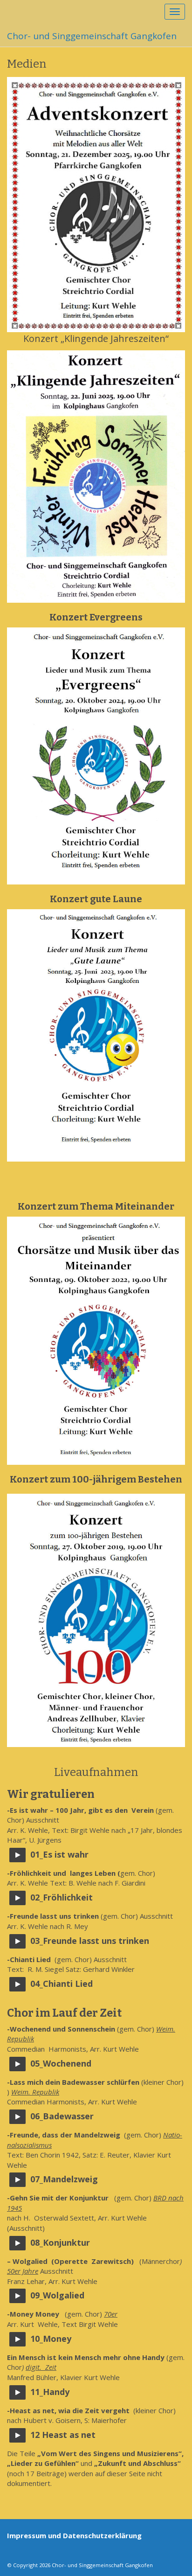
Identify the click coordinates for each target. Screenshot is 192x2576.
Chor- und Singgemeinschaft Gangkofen (92, 36)
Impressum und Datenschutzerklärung (74, 2535)
